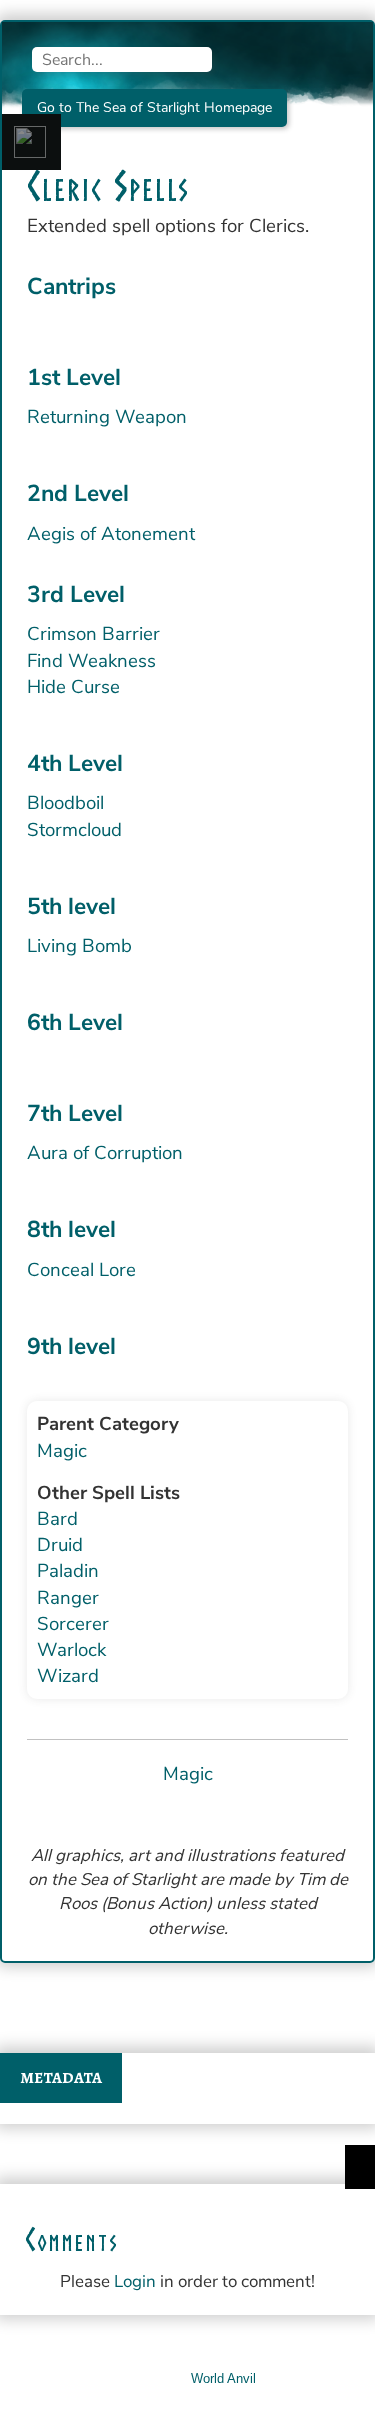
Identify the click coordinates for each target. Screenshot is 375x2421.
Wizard (68, 1676)
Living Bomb (79, 946)
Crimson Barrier (93, 634)
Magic (62, 1451)
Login (135, 2281)
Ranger (68, 1598)
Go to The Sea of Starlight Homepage (154, 107)
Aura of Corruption (105, 1153)
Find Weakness (91, 661)
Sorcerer (73, 1624)
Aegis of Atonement (111, 534)
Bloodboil (65, 803)
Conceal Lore (81, 1270)
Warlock (71, 1650)
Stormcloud (74, 830)
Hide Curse (73, 687)
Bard (57, 1519)
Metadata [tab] (61, 2078)
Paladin (68, 1571)
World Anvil (223, 2378)
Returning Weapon (107, 417)
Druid (60, 1545)
